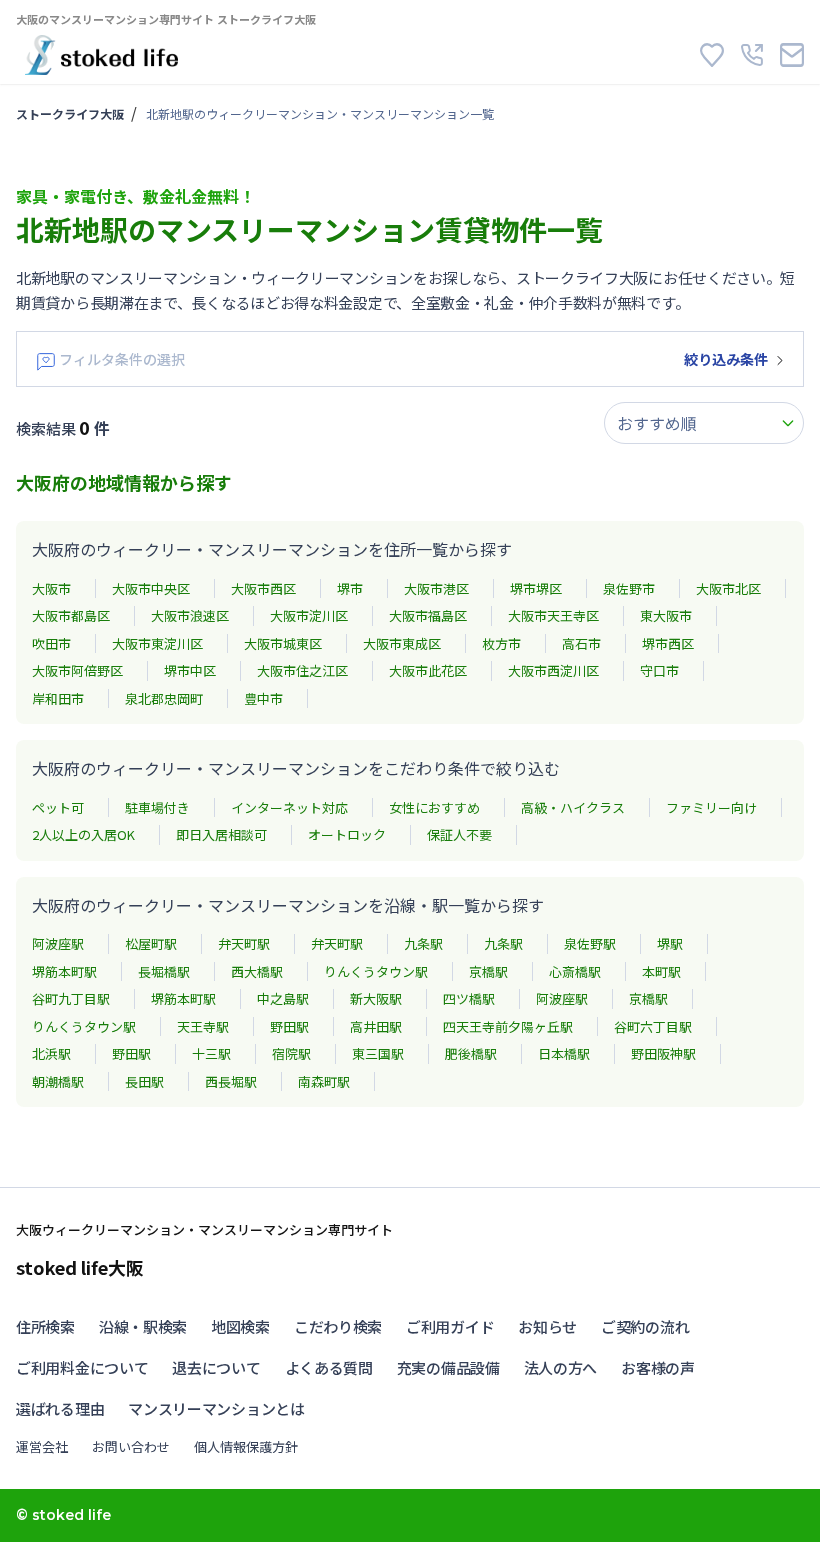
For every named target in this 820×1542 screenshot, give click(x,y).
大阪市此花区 (428, 670)
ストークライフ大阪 (70, 113)
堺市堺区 (536, 588)
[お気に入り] (712, 55)
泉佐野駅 (590, 943)
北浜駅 (51, 1053)
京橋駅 (488, 971)
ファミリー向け (711, 807)
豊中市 (263, 698)
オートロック (347, 834)
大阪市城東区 (283, 643)
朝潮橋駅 (58, 1081)
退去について (216, 1367)
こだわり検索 (338, 1326)
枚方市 (501, 643)
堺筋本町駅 (64, 971)
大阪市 (51, 588)
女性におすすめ (434, 807)
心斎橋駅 (575, 971)
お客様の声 (658, 1367)
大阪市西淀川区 (553, 670)
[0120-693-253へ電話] (752, 55)
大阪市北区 (728, 588)
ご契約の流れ (645, 1326)
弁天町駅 (244, 943)
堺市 (350, 588)
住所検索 (45, 1326)
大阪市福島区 (428, 615)
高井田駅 (376, 1026)
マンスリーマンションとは (216, 1408)
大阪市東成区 (402, 643)
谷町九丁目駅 (71, 998)
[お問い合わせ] (792, 55)
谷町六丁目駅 (653, 1026)
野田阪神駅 (663, 1053)
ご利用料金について (82, 1367)
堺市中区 (190, 670)
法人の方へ (561, 1367)
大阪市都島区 (71, 615)
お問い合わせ (131, 1446)
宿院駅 (291, 1053)
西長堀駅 (231, 1081)
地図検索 (240, 1326)
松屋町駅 (151, 943)
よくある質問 (329, 1367)
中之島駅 (283, 998)
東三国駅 (378, 1053)
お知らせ (547, 1326)
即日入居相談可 (221, 834)
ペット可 (58, 807)
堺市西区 (668, 643)
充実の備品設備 (448, 1367)
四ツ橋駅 (469, 998)
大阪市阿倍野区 (77, 670)
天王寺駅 (203, 1026)
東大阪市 (666, 615)
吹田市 (51, 643)
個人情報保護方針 (246, 1446)
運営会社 (42, 1446)
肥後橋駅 (471, 1053)
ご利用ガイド (450, 1326)
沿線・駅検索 (143, 1326)
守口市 (659, 670)
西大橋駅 (257, 971)
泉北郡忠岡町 (164, 698)
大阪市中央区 (151, 588)
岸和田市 (58, 698)
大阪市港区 (436, 588)
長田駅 (144, 1081)
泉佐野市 (629, 588)
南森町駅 (324, 1081)
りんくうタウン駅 (376, 971)
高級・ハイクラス (573, 807)
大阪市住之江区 (302, 670)
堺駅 (670, 943)
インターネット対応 (289, 807)
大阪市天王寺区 (553, 615)
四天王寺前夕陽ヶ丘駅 (508, 1026)
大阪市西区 (263, 588)
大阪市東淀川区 (157, 643)
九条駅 (423, 943)
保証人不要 (459, 834)
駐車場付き (157, 807)
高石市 (581, 643)
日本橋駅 (564, 1053)
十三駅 (211, 1053)
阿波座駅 (58, 943)
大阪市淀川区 (309, 615)
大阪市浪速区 (190, 615)
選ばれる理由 (60, 1408)
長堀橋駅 (164, 971)
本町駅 (661, 971)
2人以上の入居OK (83, 834)
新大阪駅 (376, 998)
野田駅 (289, 1026)
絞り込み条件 (726, 359)
